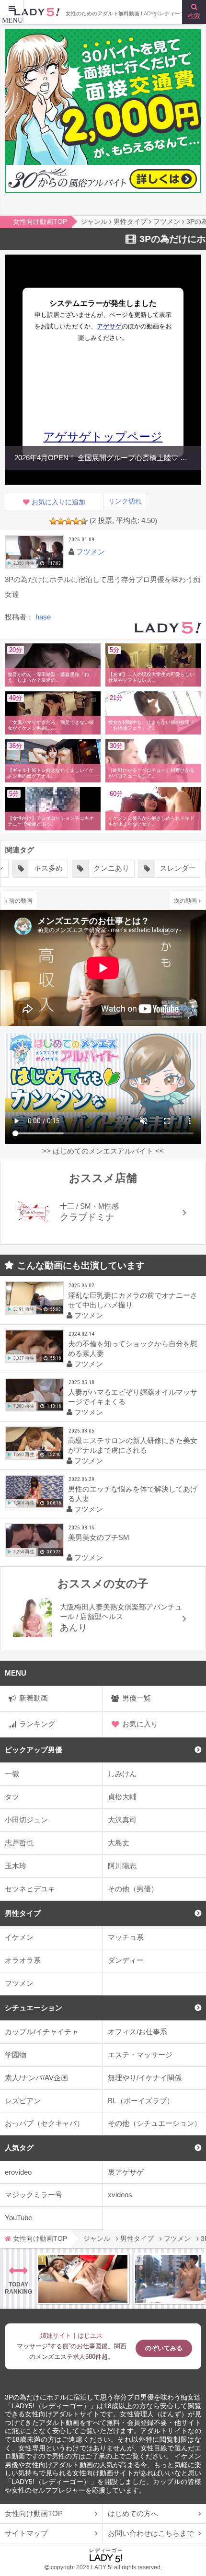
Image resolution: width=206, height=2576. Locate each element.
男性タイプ (23, 1913)
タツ (12, 1797)
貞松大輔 (122, 1797)
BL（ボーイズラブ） (141, 2101)
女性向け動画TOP (34, 2513)
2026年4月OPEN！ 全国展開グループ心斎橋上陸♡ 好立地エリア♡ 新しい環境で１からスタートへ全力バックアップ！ (105, 458)
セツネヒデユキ (30, 1889)
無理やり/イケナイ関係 (145, 2078)
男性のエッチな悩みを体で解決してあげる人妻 (133, 1494)
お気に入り (140, 1724)
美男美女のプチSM (99, 1537)
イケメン (19, 1937)
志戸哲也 (19, 1843)
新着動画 (34, 1698)
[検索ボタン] (194, 12)
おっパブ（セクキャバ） (44, 2123)
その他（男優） (133, 1889)
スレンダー (118, 868)
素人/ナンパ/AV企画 (36, 2078)
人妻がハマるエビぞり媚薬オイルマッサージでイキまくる (133, 1397)
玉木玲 (16, 1866)
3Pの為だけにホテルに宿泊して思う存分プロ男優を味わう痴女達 (103, 2397)
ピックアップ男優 (34, 1750)
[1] (53, 521)
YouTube (18, 2218)
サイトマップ (26, 2533)
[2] (61, 521)
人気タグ (19, 2148)
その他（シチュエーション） (154, 2123)
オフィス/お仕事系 (137, 2032)
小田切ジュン (26, 1820)
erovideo (18, 2172)
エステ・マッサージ (140, 2055)
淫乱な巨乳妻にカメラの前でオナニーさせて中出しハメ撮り (133, 1300)
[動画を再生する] (34, 552)
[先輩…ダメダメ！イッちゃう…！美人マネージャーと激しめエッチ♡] (83, 2279)
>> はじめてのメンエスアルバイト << (103, 1151)
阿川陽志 (122, 1866)
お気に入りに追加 (58, 502)
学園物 (16, 2055)
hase (43, 617)
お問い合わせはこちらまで (151, 2533)
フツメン (19, 1983)
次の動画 (185, 901)
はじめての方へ (133, 2513)
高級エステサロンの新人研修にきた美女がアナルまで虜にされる (133, 1445)
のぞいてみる (164, 2348)
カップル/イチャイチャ (42, 2032)
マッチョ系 (126, 1937)
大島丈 (119, 1843)
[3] (69, 521)
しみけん (122, 1774)
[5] (84, 521)
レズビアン (23, 2101)
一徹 (12, 1774)
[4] (76, 521)
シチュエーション (34, 2008)
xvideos (120, 2195)
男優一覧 (137, 1698)
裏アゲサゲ (126, 2172)
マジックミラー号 (34, 2195)
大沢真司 (122, 1820)
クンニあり (51, 868)
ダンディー (126, 1960)
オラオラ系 (23, 1960)
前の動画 (21, 901)
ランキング (37, 1724)
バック (177, 868)
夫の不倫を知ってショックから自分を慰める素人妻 (133, 1348)
